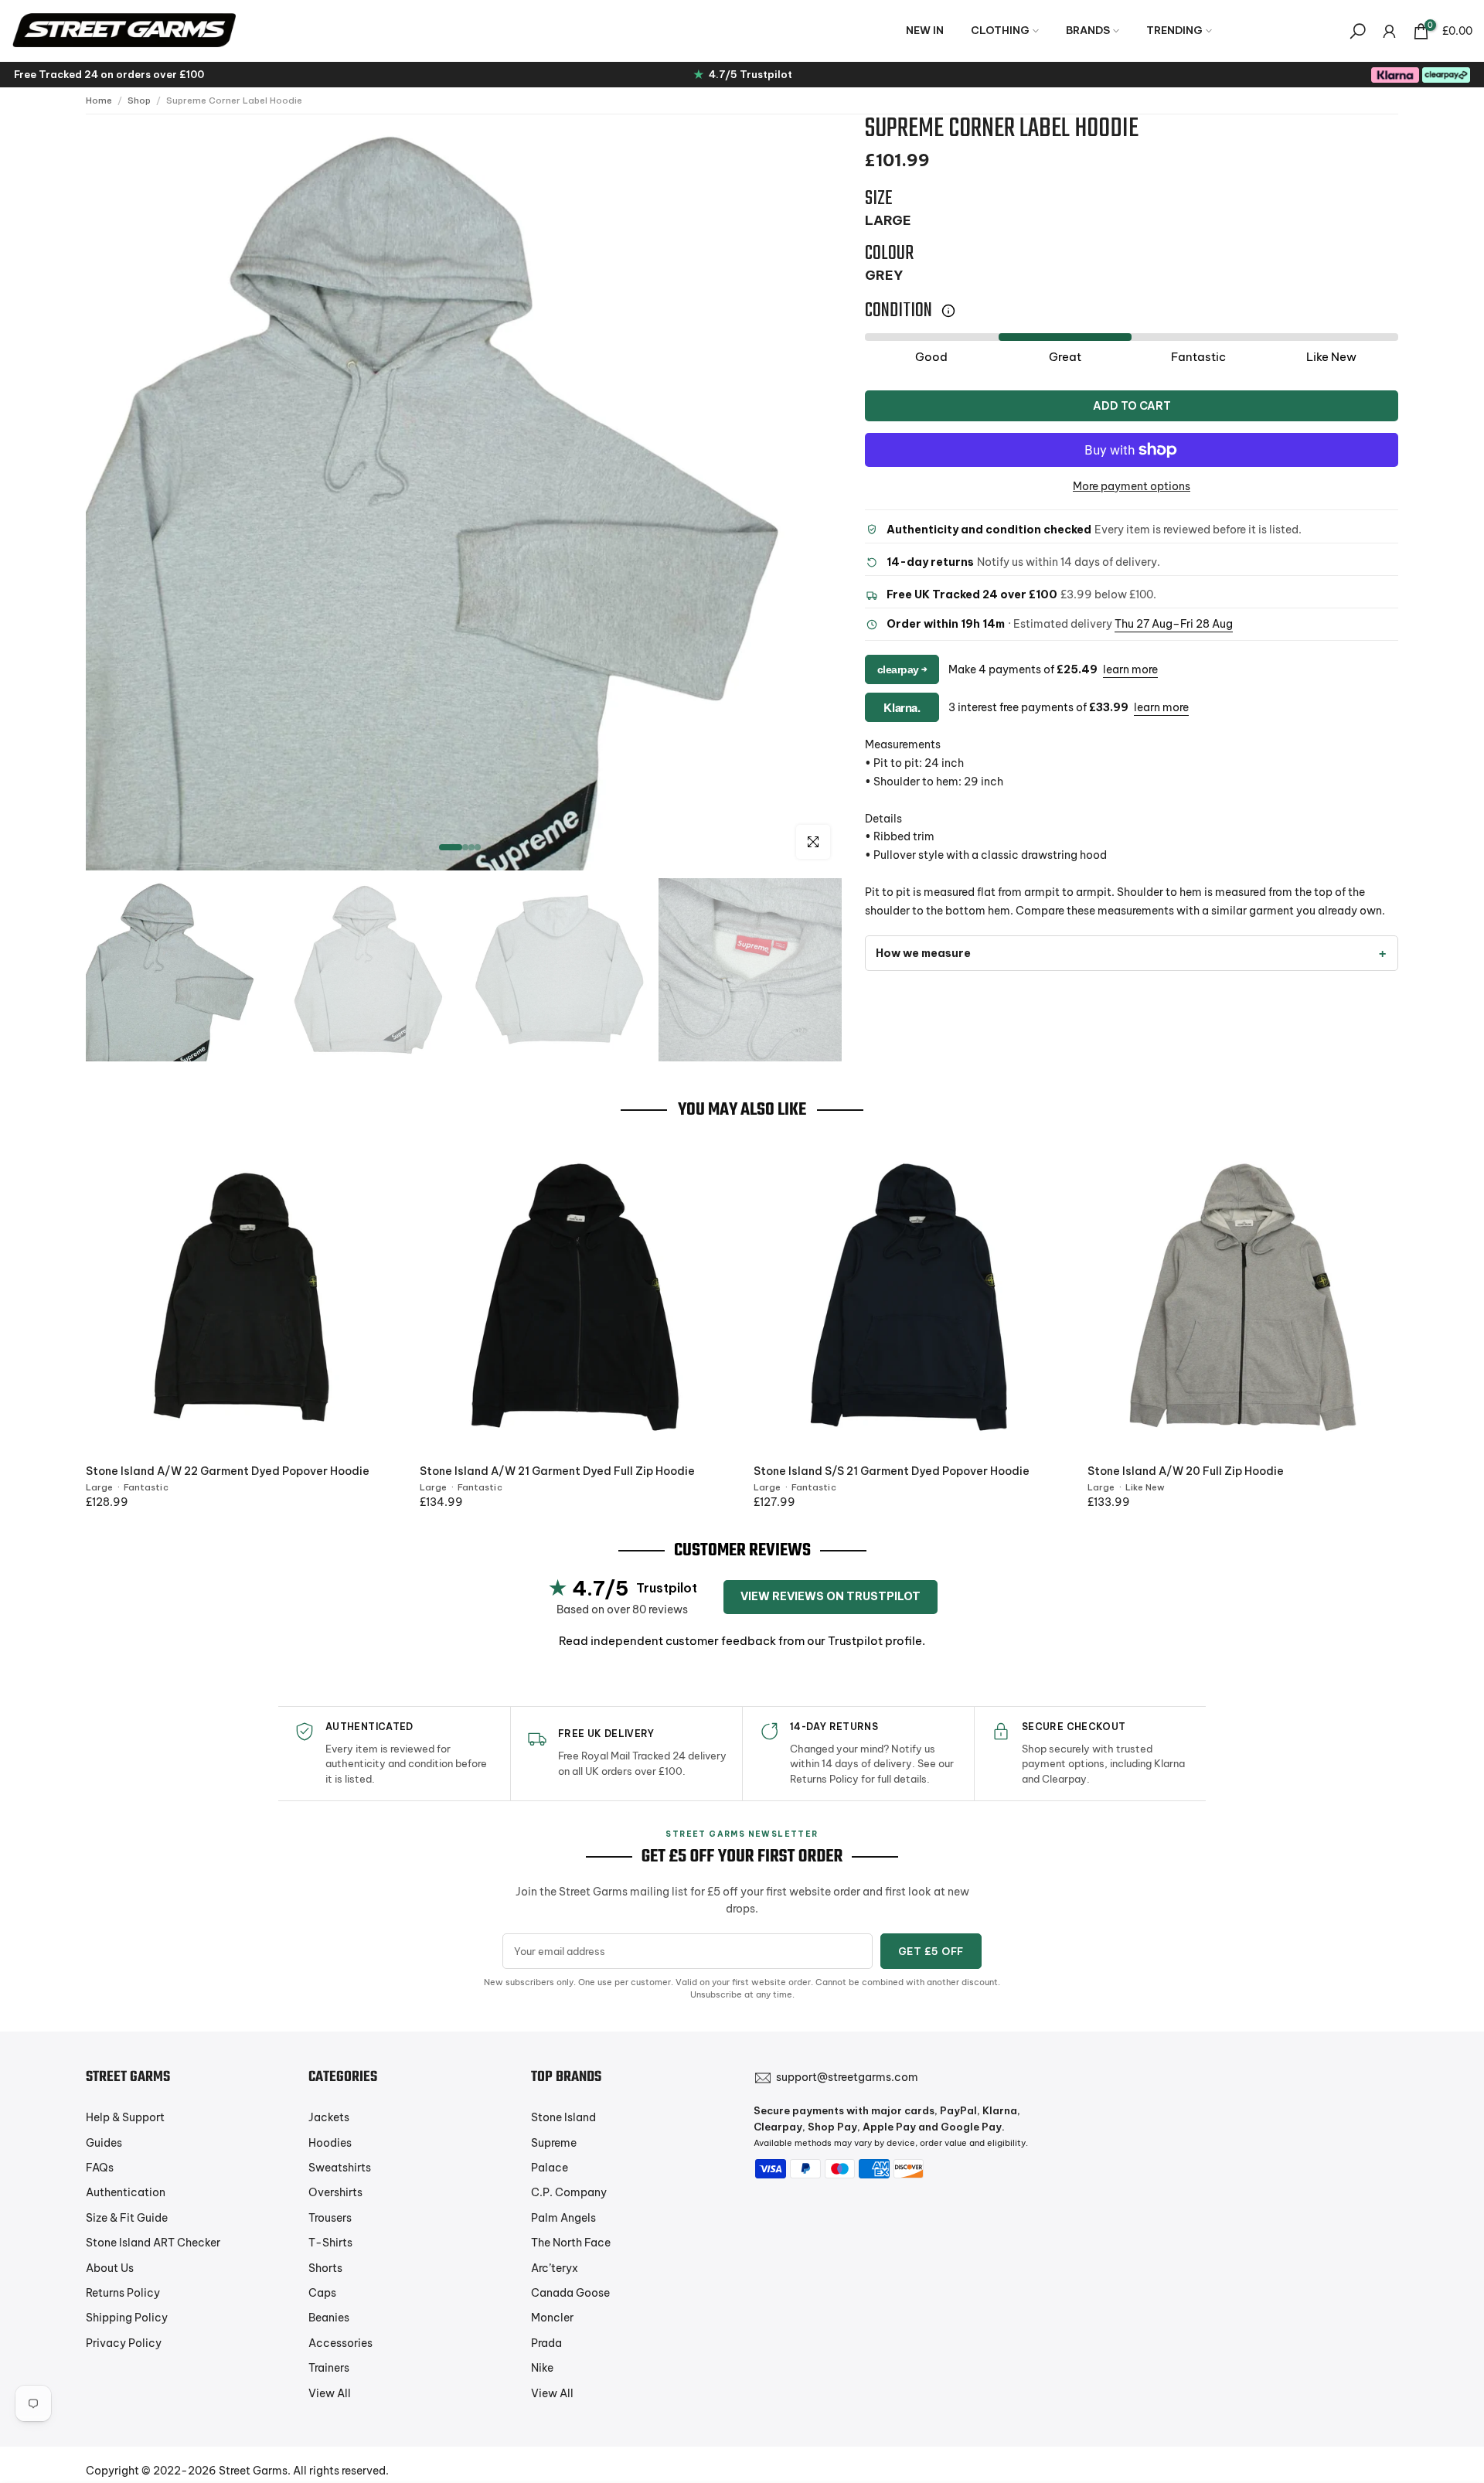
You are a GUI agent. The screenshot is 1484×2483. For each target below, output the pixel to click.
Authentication (126, 2192)
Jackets (329, 2117)
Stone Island (563, 2117)
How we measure (923, 953)
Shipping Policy (127, 2318)
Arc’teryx (555, 2268)
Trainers (329, 2368)
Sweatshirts (340, 2168)
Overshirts (335, 2192)
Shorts (325, 2268)
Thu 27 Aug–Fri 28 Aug (1174, 625)
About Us (110, 2268)
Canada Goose (570, 2293)
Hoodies (330, 2143)
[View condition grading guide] (948, 311)
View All (330, 2393)
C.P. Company (569, 2192)
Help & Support (125, 2117)
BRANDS (1088, 30)
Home (99, 100)
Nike (542, 2368)
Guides (104, 2143)
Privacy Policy (124, 2343)
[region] (464, 492)
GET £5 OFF (931, 1951)
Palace (550, 2168)
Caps (322, 2293)
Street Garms (253, 2471)
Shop (139, 100)
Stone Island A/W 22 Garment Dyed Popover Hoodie (228, 1471)
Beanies (329, 2318)
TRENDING (1174, 30)
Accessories (340, 2343)
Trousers (330, 2218)
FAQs (100, 2168)
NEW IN (925, 30)
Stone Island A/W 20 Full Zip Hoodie (1186, 1471)
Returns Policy (123, 2293)
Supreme (554, 2143)
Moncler (552, 2318)
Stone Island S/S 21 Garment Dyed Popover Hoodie (892, 1471)
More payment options (1132, 486)
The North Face (571, 2243)
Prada (546, 2343)
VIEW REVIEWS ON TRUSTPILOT (830, 1596)
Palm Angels (563, 2218)
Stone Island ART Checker (153, 2243)
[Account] (1389, 31)
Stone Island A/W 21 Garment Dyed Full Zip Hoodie (557, 1471)
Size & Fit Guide (127, 2218)
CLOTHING (1000, 30)
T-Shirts (330, 2243)
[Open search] (1358, 31)
